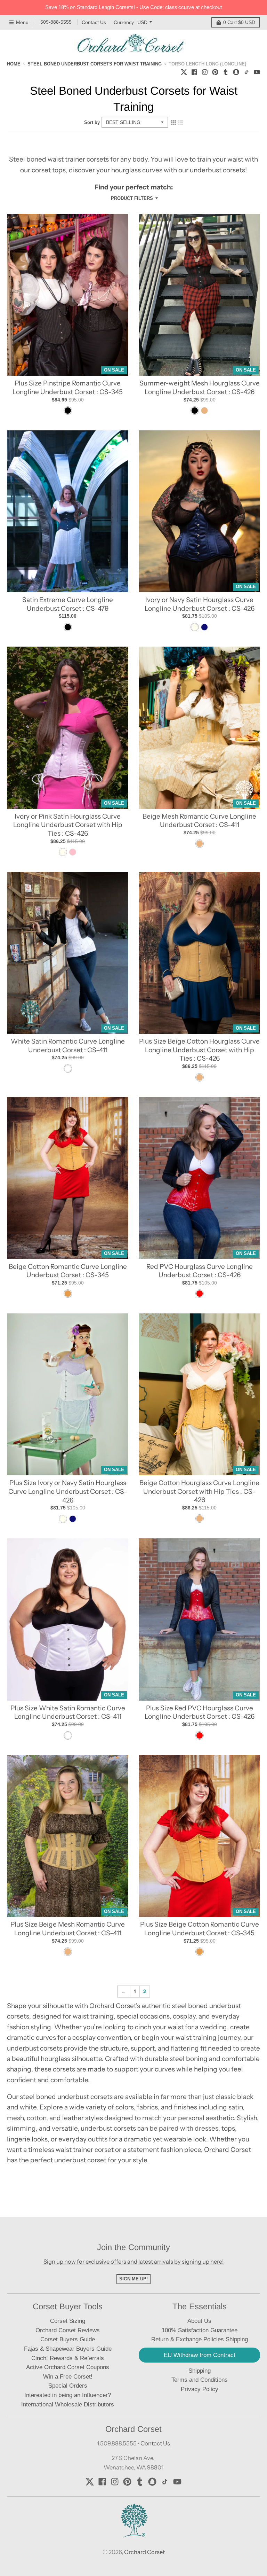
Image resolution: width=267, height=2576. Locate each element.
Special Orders (68, 2386)
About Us (199, 2321)
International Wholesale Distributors (68, 2405)
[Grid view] (173, 122)
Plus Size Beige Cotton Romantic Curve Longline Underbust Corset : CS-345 (200, 1929)
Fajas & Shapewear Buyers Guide (68, 2349)
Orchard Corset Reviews (68, 2330)
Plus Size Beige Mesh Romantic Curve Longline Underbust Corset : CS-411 (68, 1929)
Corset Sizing (68, 2321)
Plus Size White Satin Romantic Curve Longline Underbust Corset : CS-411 (68, 1712)
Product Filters (132, 198)
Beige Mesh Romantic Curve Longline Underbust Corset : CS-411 (199, 821)
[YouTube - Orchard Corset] (257, 71)
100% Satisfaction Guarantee (200, 2330)
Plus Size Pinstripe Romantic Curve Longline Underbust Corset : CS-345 (68, 388)
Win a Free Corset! (68, 2377)
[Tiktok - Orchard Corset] (246, 71)
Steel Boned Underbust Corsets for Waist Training (95, 64)
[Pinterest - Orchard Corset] (215, 71)
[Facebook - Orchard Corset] (194, 71)
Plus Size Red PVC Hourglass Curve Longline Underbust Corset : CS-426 (200, 1712)
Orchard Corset (144, 2552)
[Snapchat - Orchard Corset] (236, 71)
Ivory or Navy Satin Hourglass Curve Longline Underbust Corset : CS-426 (200, 604)
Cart (239, 22)
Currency (124, 22)
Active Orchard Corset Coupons (68, 2367)
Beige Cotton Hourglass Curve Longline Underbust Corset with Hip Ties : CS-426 (199, 1491)
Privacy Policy (200, 2389)
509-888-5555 (56, 22)
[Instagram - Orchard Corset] (205, 71)
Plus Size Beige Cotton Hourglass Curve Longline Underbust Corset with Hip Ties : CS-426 (199, 1050)
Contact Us (94, 22)
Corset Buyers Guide (68, 2339)
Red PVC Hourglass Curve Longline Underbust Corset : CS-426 (200, 1271)
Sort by (92, 122)
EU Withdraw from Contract (200, 2355)
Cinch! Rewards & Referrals (68, 2358)
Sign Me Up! (133, 2279)
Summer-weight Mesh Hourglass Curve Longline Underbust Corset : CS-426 (200, 388)
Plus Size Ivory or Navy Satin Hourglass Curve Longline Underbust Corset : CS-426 (68, 1491)
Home (14, 64)
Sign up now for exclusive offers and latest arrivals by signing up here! (134, 2262)
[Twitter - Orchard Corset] (184, 71)
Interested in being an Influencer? (68, 2395)
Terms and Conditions (200, 2380)
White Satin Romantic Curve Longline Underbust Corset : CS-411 (68, 1046)
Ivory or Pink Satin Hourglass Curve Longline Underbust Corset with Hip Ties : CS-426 (68, 825)
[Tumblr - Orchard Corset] (226, 71)
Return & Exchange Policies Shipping (200, 2339)
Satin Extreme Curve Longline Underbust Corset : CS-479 (68, 604)
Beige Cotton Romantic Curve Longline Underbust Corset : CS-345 (68, 1271)
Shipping (200, 2371)
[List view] (180, 122)
